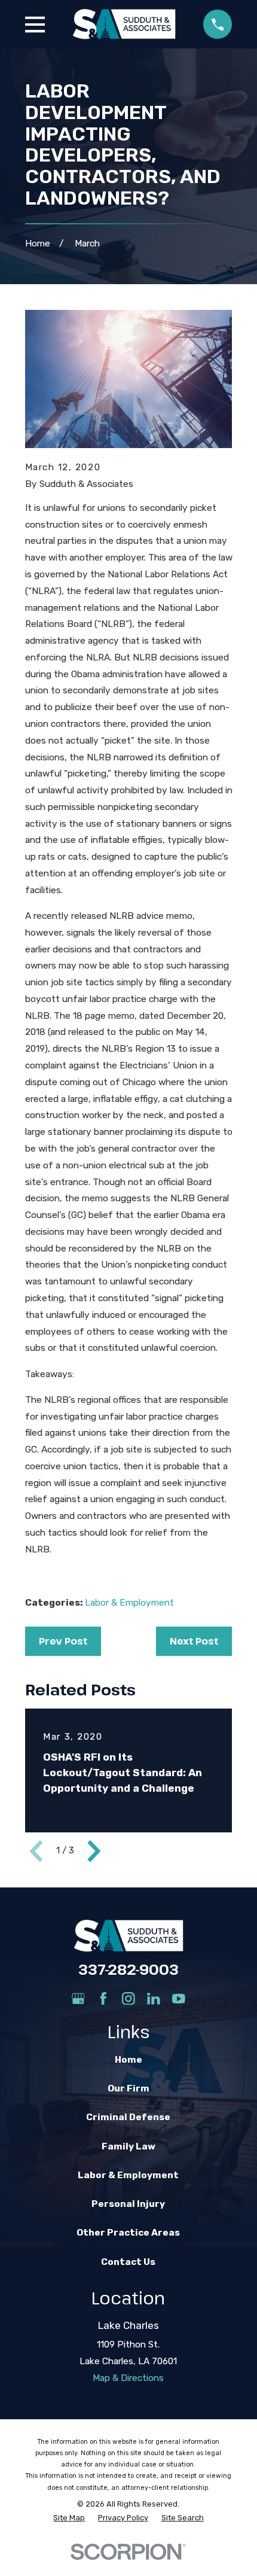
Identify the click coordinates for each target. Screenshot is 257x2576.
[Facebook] (103, 1999)
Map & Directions (128, 2378)
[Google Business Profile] (78, 1999)
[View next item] (94, 1851)
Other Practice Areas (128, 2233)
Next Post (194, 1641)
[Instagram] (128, 1999)
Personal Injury (128, 2204)
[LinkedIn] (154, 1999)
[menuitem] (69, 2518)
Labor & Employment (129, 1603)
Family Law (128, 2146)
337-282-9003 (128, 1969)
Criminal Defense (128, 2117)
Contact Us (128, 2262)
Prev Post (63, 1641)
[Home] (124, 24)
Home (128, 2060)
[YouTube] (179, 1999)
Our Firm (128, 2088)
